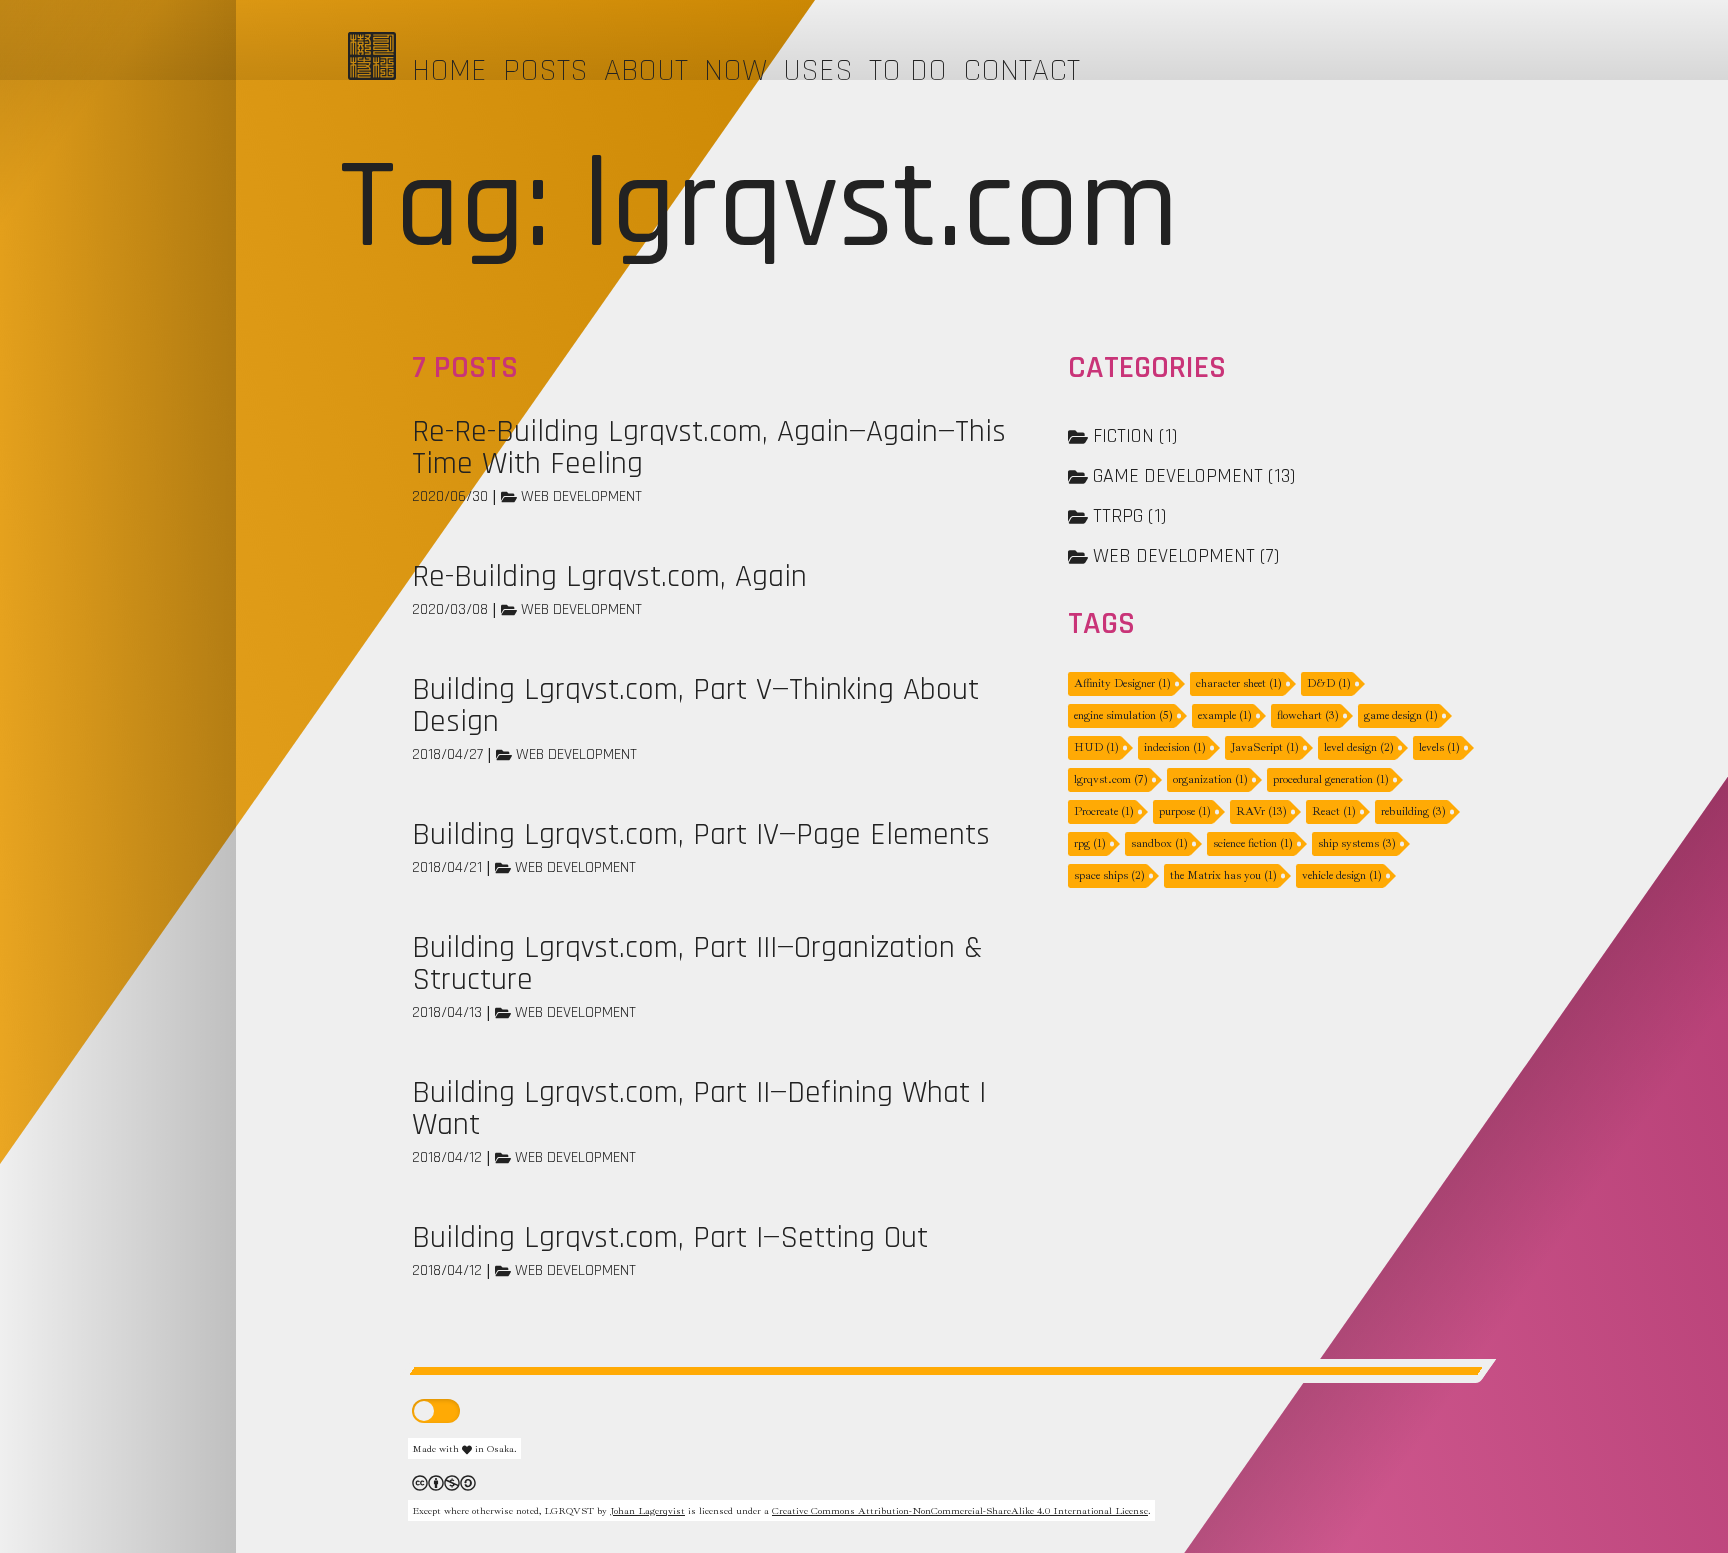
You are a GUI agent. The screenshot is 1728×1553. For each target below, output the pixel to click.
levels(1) (1439, 747)
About (646, 70)
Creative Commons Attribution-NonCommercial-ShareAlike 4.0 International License (960, 1510)
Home (449, 70)
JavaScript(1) (1265, 747)
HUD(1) (1096, 747)
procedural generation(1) (1331, 779)
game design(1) (1401, 715)
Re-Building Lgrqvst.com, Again (609, 576)
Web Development (581, 496)
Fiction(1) (1135, 436)
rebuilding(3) (1413, 811)
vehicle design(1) (1342, 875)
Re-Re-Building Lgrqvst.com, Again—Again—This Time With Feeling (709, 447)
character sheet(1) (1239, 683)
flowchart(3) (1308, 715)
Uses (818, 70)
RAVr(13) (1261, 811)
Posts (545, 70)
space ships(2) (1109, 875)
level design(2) (1359, 747)
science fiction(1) (1253, 843)
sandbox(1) (1159, 843)
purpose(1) (1185, 811)
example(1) (1225, 715)
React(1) (1334, 811)
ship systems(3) (1357, 843)
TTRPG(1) (1129, 516)
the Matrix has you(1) (1223, 875)
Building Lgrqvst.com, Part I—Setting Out (670, 1237)
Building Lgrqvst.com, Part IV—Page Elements (701, 834)
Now (735, 70)
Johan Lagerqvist (647, 1510)
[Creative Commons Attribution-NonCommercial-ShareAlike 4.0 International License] (444, 1481)
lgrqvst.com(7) (1111, 779)
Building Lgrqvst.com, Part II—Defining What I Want (699, 1108)
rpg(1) (1090, 843)
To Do (908, 70)
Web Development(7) (1186, 556)
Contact (1021, 70)
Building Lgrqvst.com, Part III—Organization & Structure (697, 963)
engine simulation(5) (1123, 715)
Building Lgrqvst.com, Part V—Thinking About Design (695, 705)
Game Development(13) (1194, 476)
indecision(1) (1175, 747)
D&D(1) (1329, 683)
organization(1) (1210, 779)
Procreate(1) (1104, 811)
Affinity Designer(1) (1122, 683)
